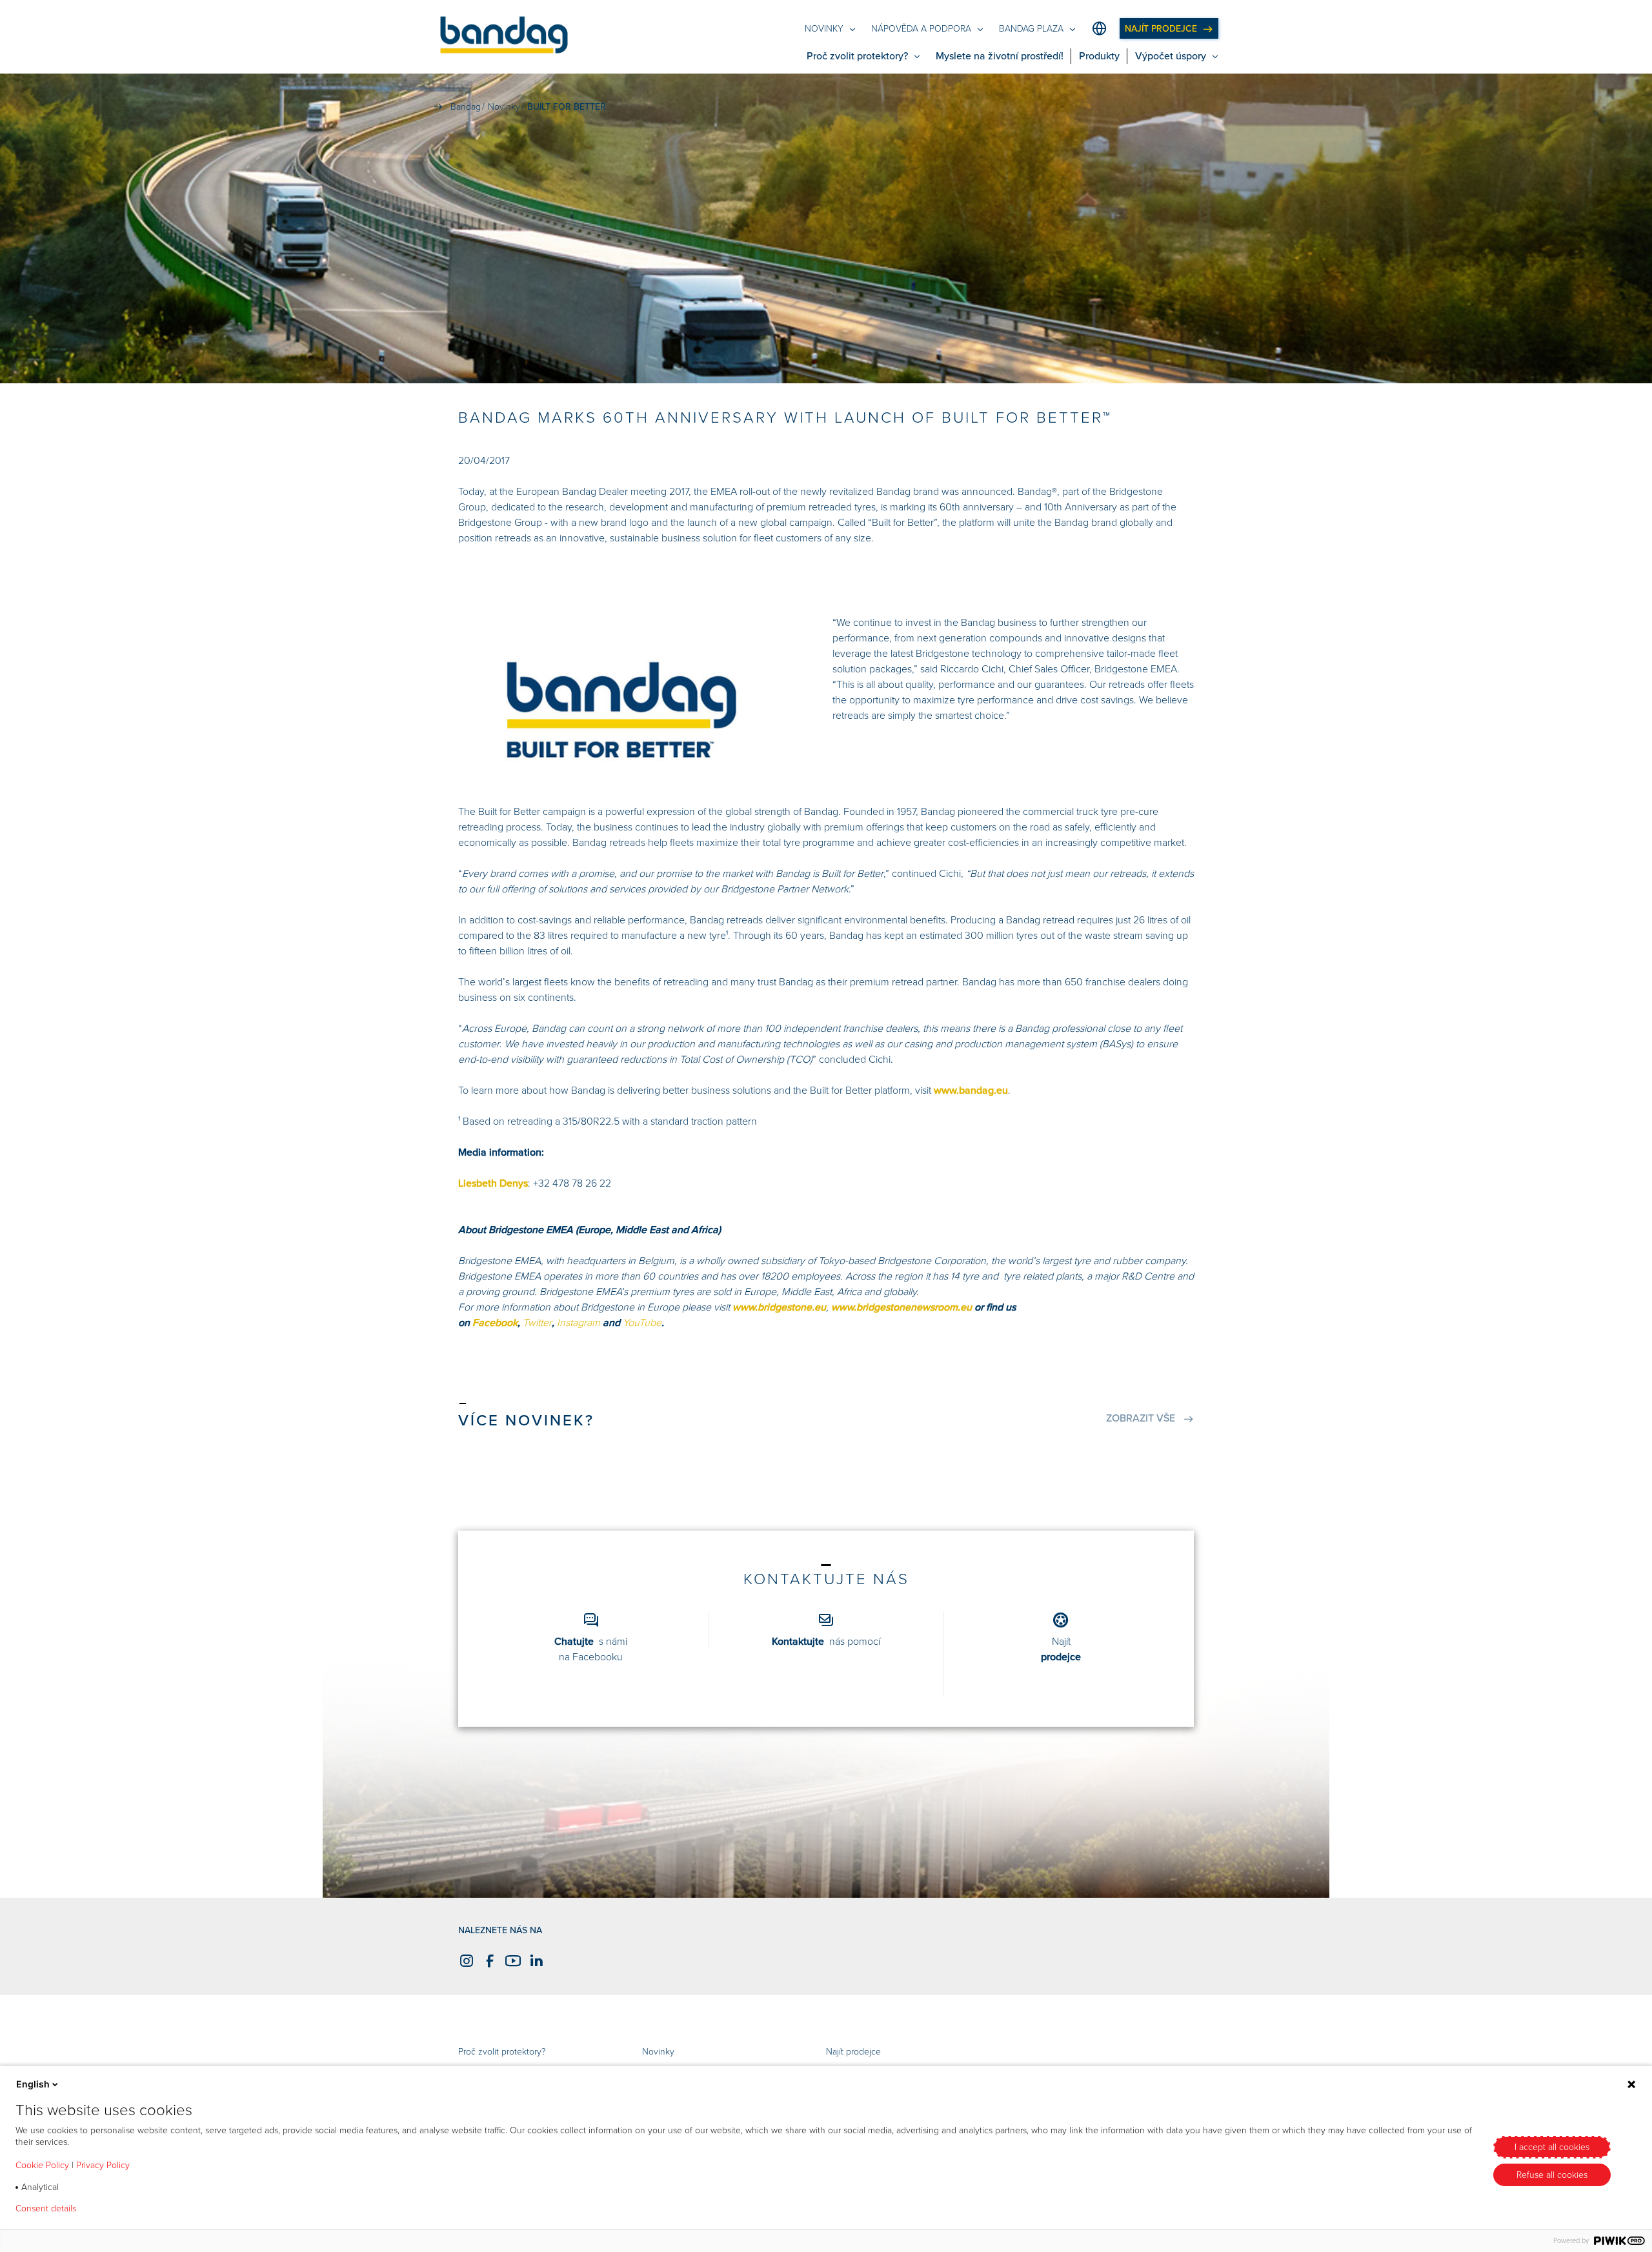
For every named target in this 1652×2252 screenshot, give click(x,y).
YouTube (642, 1323)
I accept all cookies (1552, 2147)
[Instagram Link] (465, 1961)
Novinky (658, 2052)
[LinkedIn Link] (534, 1961)
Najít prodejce (853, 2052)
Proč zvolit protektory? (502, 2052)
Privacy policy (124, 2209)
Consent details (46, 2209)
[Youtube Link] (511, 1961)
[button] (504, 37)
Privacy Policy (103, 2165)
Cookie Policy (42, 2165)
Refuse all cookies (1552, 2175)
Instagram (579, 1323)
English (33, 2084)
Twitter (537, 1323)
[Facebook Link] (488, 1961)
